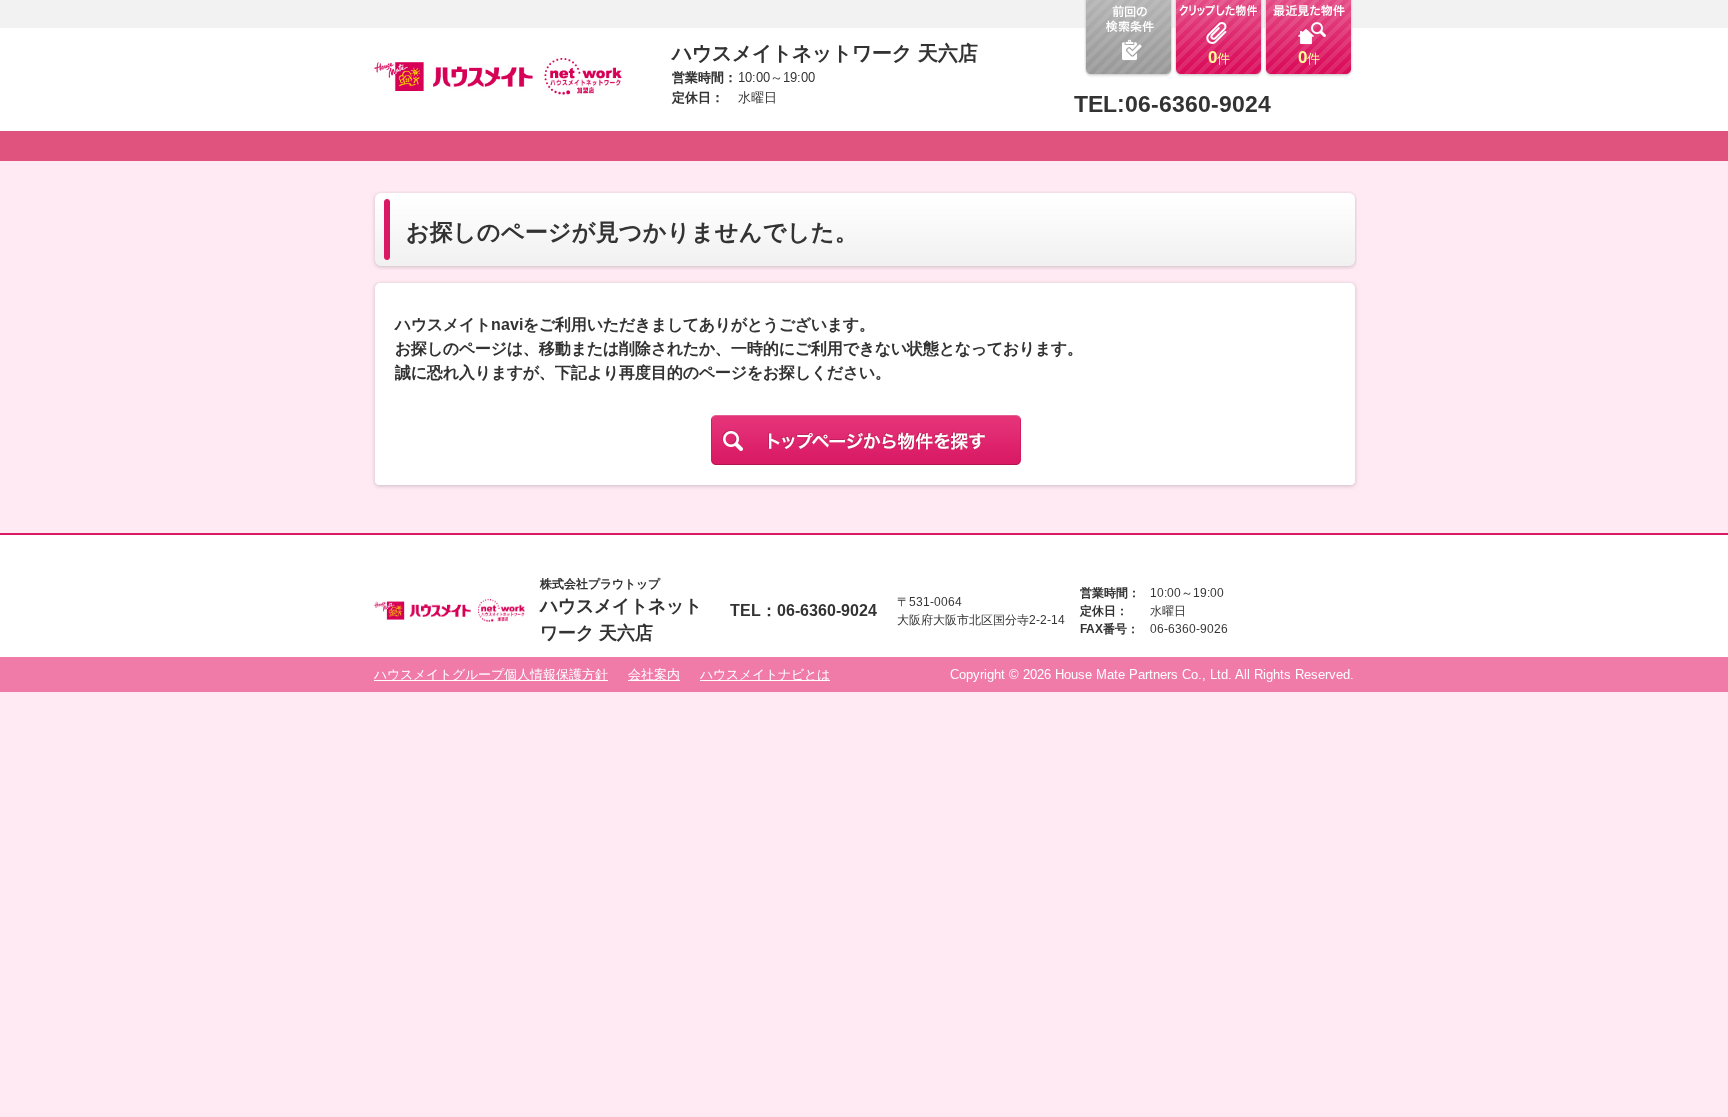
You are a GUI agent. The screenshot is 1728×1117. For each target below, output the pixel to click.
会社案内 (654, 674)
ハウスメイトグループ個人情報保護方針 (491, 674)
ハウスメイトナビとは (765, 674)
